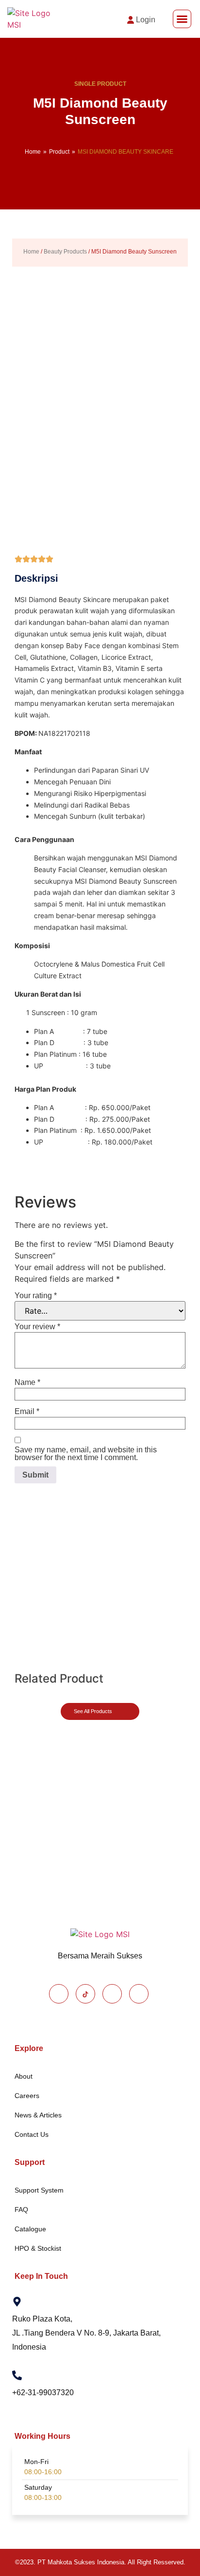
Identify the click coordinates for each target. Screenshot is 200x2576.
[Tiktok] (85, 1994)
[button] (182, 19)
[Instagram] (112, 1994)
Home (33, 152)
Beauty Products (65, 252)
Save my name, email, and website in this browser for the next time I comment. (86, 1454)
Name (27, 1383)
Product (59, 152)
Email (27, 1412)
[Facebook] (59, 1994)
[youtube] (139, 1994)
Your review (37, 1327)
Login (146, 20)
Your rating (36, 1296)
